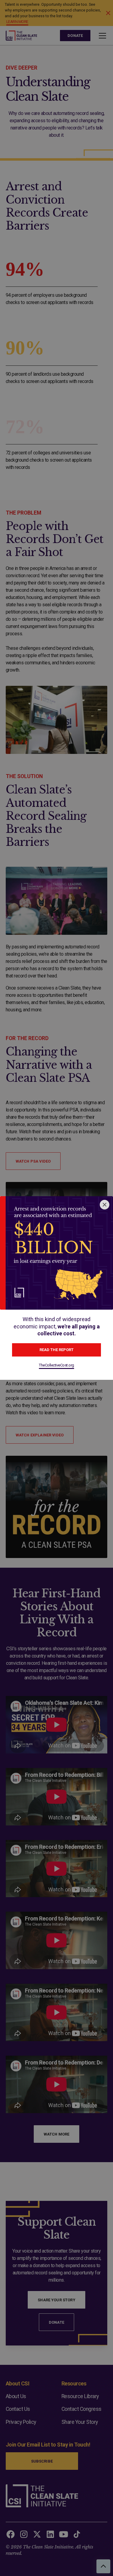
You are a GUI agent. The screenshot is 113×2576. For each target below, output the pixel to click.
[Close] (105, 1205)
